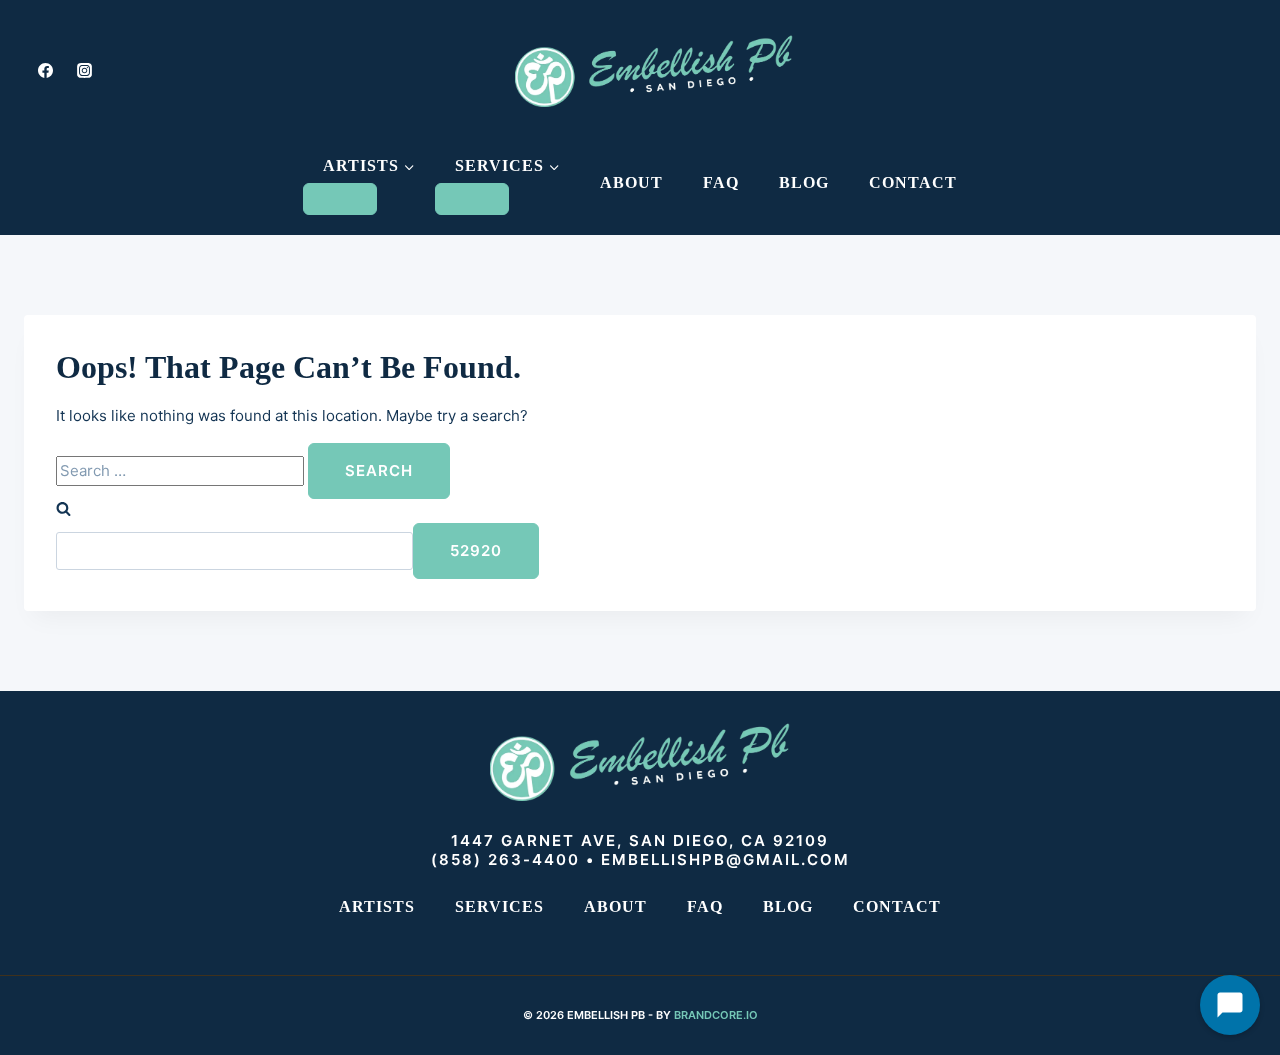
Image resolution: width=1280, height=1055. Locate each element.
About (631, 182)
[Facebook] (45, 70)
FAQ (721, 182)
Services (499, 906)
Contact (913, 182)
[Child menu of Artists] (340, 199)
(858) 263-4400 (505, 859)
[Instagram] (84, 70)
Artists (377, 906)
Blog (804, 182)
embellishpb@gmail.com (725, 859)
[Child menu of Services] (472, 199)
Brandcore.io (716, 1015)
